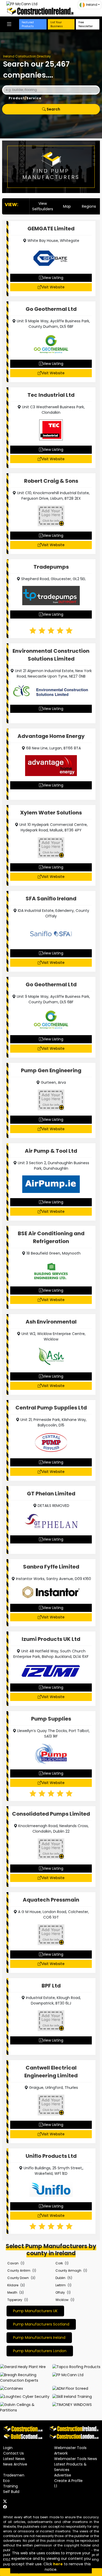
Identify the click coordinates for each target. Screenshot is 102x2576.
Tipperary (15, 2300)
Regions (89, 206)
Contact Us (13, 2453)
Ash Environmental (51, 1322)
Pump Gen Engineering (51, 1070)
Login (8, 2448)
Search (53, 109)
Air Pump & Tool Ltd (51, 1151)
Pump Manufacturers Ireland (39, 2338)
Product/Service (25, 98)
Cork (59, 2263)
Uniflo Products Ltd (51, 2156)
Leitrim (61, 2285)
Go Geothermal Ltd (51, 309)
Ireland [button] (92, 5)
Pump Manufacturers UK (35, 2311)
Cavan (13, 2263)
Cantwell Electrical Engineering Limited (51, 2072)
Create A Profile (68, 2481)
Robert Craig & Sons (51, 481)
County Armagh (68, 2271)
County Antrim (19, 2271)
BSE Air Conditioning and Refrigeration (51, 1237)
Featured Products (28, 24)
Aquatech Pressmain (51, 1900)
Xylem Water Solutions (51, 813)
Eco (6, 2481)
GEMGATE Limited (51, 229)
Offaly (60, 2292)
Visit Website (53, 287)
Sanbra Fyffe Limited (51, 1567)
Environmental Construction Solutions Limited (51, 655)
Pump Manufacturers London (40, 2351)
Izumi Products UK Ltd (51, 1639)
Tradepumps (51, 567)
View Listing (53, 278)
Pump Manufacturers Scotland (41, 2324)
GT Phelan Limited (51, 1494)
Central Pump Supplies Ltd (51, 1408)
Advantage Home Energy (51, 736)
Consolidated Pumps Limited (51, 1814)
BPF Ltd (51, 1986)
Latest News (14, 2459)
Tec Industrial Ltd (51, 395)
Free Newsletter (86, 24)
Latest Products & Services (70, 2467)
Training (10, 2486)
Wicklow (62, 2300)
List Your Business (57, 24)
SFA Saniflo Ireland (51, 899)
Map (67, 206)
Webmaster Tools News (76, 2459)
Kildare (13, 2285)
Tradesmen (14, 2475)
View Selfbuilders (43, 206)
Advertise (63, 2475)
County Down (18, 2278)
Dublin (60, 2278)
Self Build (11, 2492)
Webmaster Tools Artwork (70, 2450)
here (58, 2564)
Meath (12, 2292)
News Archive (15, 2464)
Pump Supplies (51, 1719)
